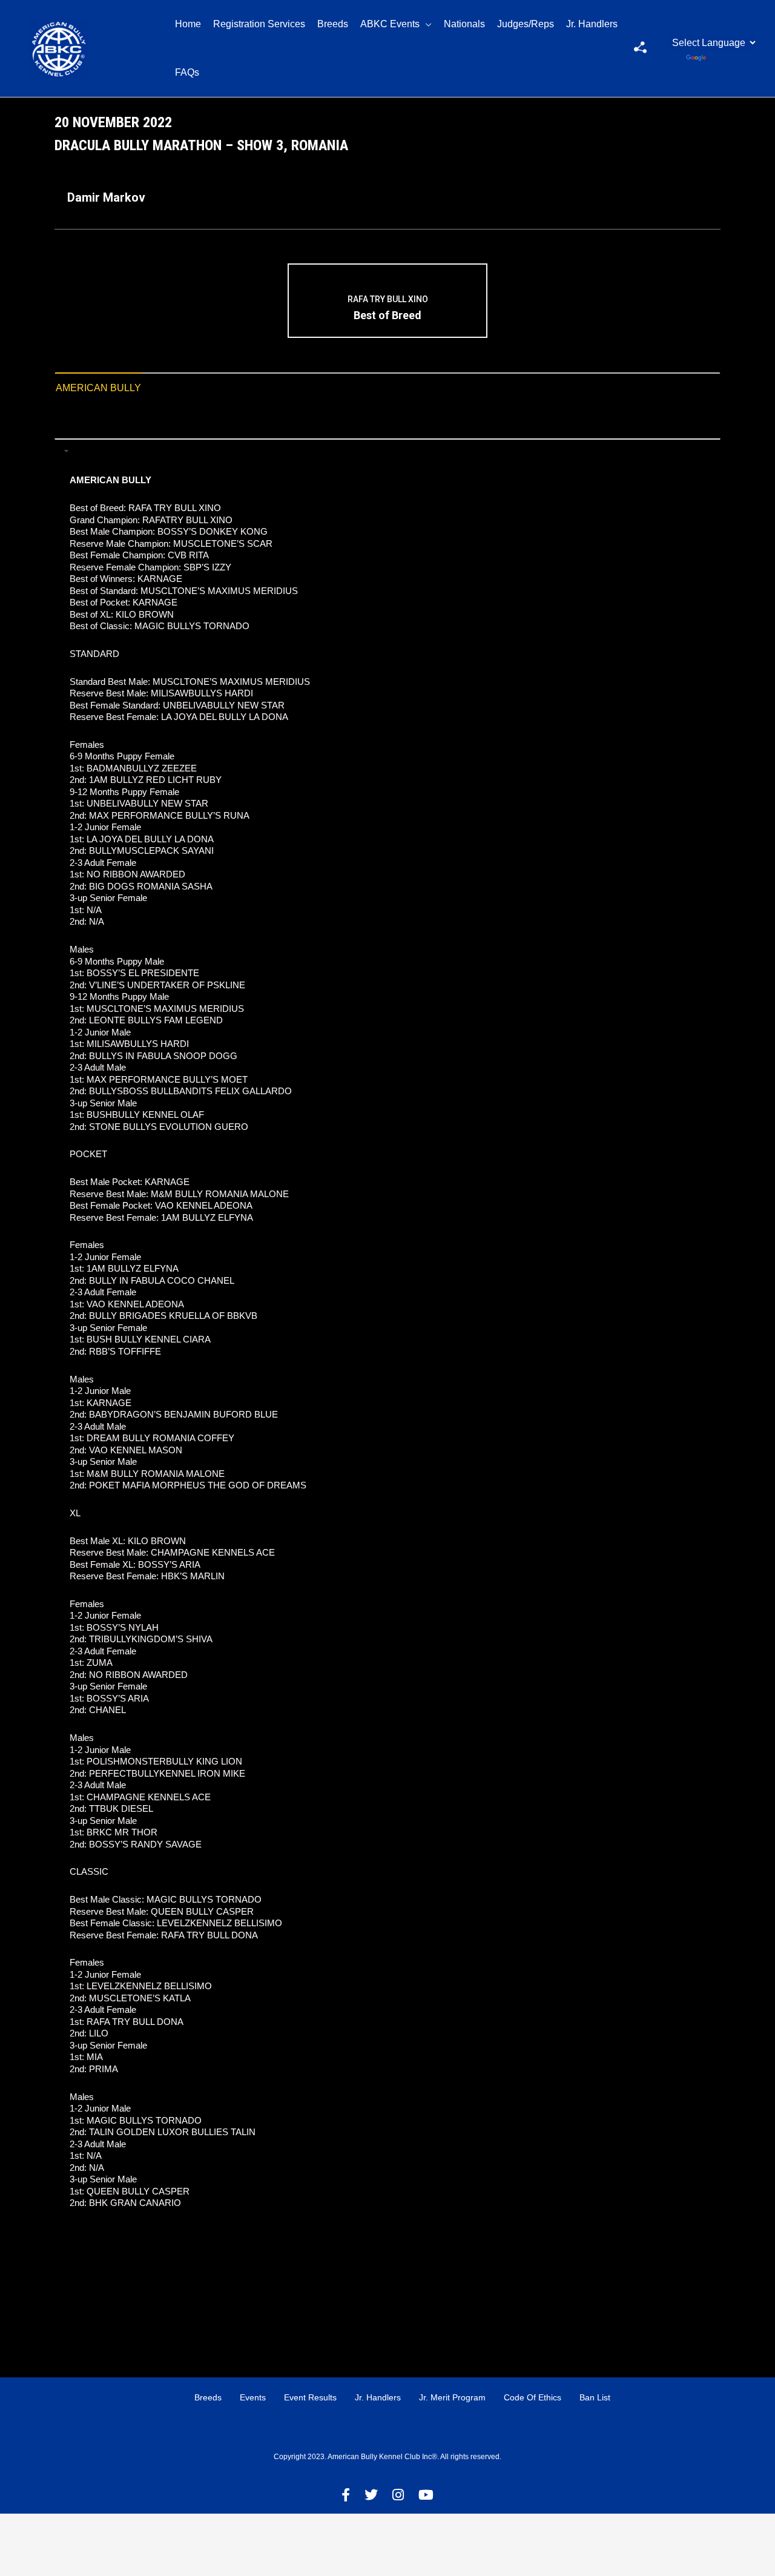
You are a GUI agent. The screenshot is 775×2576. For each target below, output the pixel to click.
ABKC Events (390, 24)
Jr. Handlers (592, 24)
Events (253, 2397)
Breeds (333, 24)
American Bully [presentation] (98, 388)
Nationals (464, 24)
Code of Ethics (533, 2397)
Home (188, 24)
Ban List (595, 2397)
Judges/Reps (526, 24)
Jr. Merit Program (452, 2397)
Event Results (310, 2397)
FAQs (187, 72)
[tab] (98, 388)
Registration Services (259, 24)
